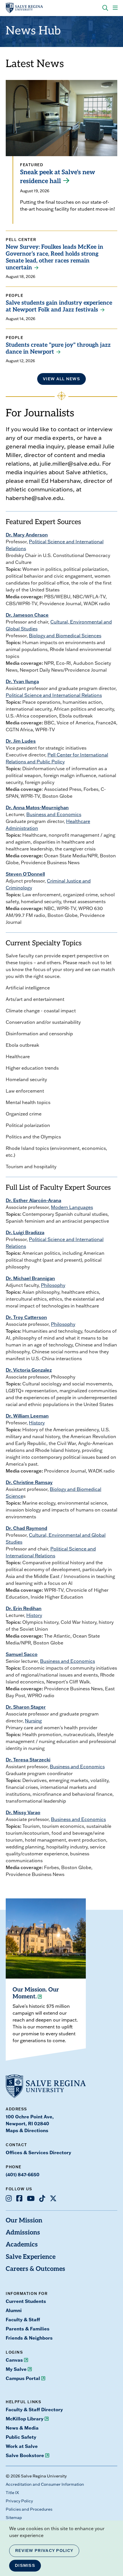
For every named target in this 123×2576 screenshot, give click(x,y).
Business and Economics (54, 814)
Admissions (23, 2233)
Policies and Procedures (29, 2509)
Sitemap (14, 2518)
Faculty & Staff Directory (34, 2409)
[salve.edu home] (24, 8)
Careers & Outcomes (35, 2269)
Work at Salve (22, 2446)
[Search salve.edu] (105, 8)
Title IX (12, 2493)
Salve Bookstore (25, 2455)
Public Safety (21, 2437)
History (37, 1423)
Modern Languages (72, 1207)
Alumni (14, 2310)
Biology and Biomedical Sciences (65, 636)
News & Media (22, 2428)
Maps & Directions (27, 2130)
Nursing (33, 1721)
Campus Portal (23, 2378)
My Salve (16, 2369)
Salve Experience (31, 2257)
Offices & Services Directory (38, 2152)
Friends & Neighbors (29, 2338)
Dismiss (25, 2565)
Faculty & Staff (23, 2319)
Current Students (26, 2301)
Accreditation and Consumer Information (45, 2484)
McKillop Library (25, 2419)
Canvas (14, 2360)
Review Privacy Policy (44, 2550)
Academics (22, 2245)
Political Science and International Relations (54, 695)
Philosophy (53, 1285)
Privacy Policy (19, 2501)
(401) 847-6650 (23, 2174)
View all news (61, 379)
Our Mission (24, 2221)
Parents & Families (28, 2329)
